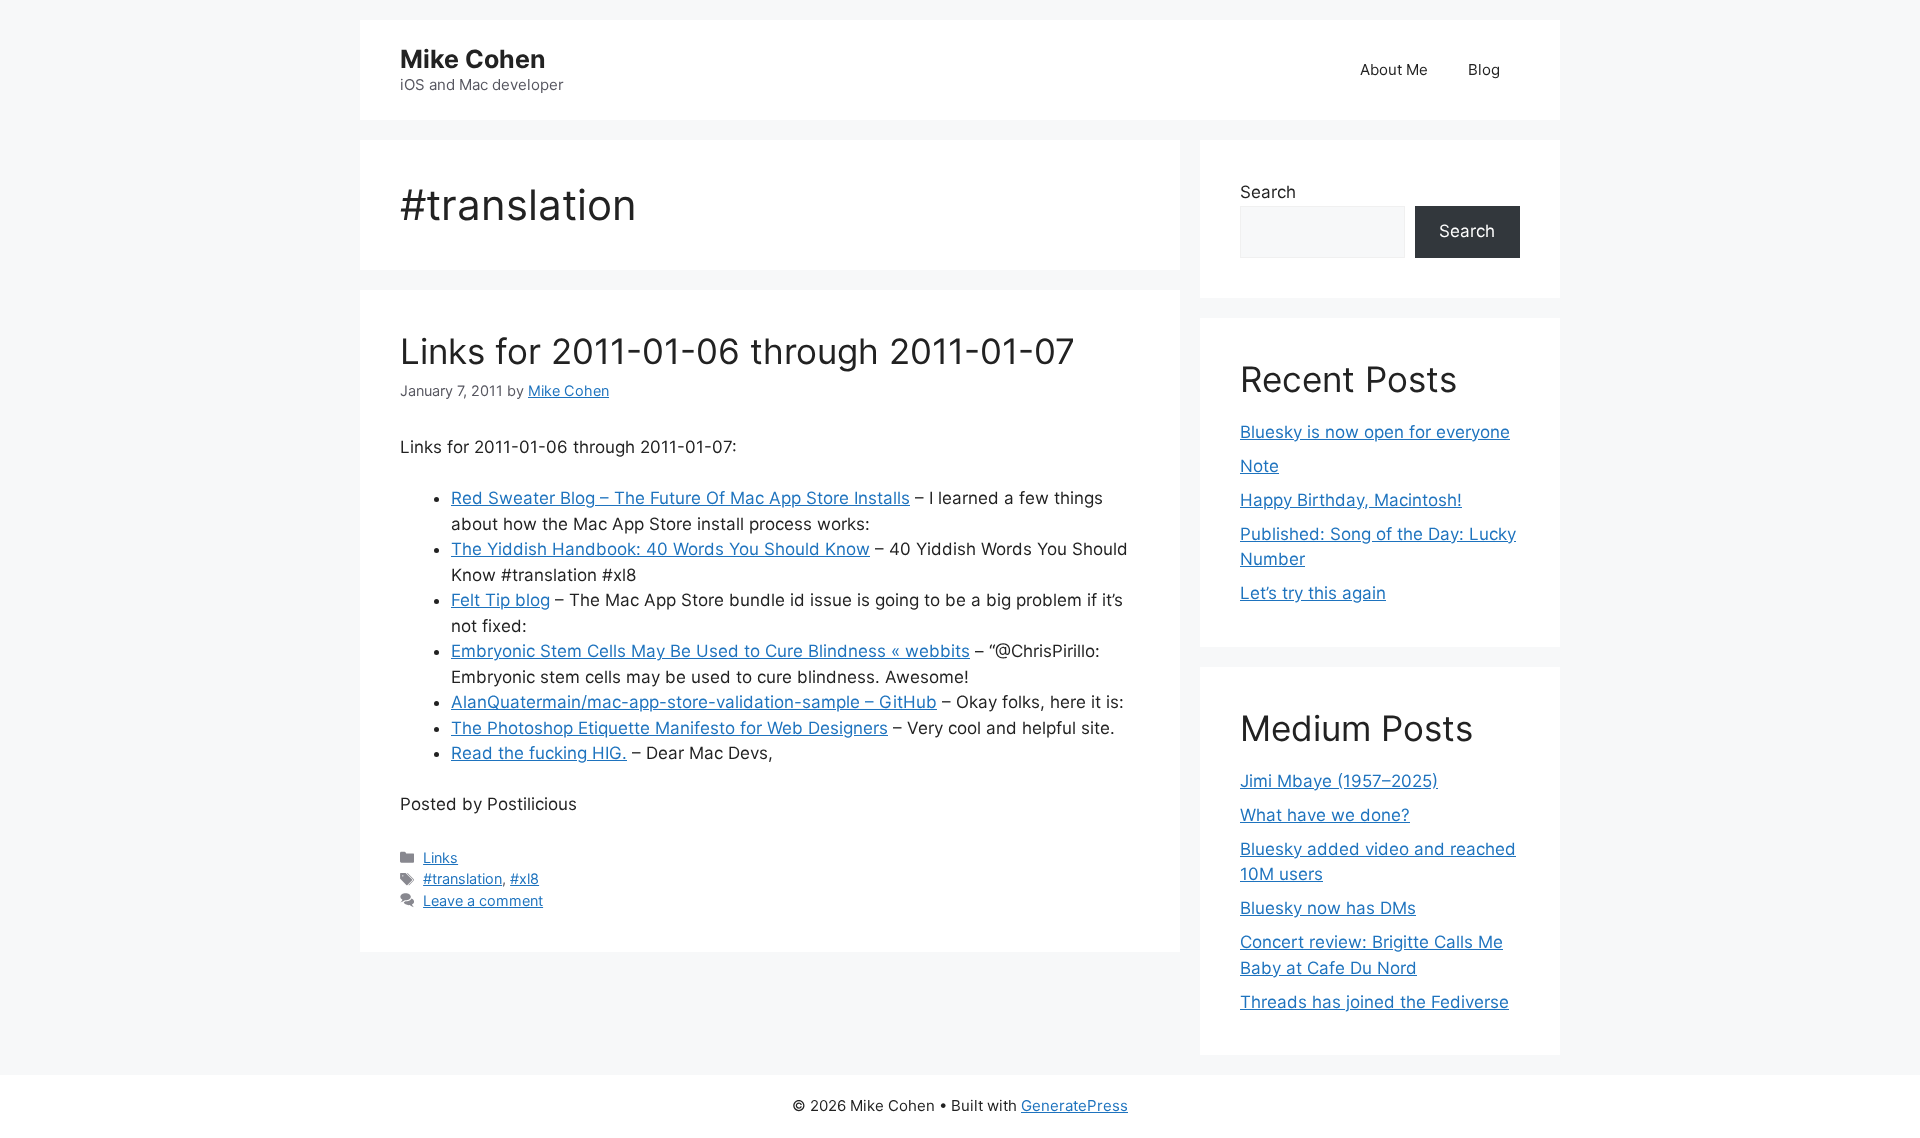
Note (1259, 466)
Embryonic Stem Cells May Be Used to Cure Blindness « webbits (710, 651)
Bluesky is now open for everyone (1375, 432)
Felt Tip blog (500, 600)
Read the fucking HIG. (539, 753)
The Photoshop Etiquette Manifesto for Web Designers (669, 728)
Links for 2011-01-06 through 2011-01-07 (737, 351)
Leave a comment (483, 900)
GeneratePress (1074, 1105)
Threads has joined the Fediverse (1374, 1002)
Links (440, 857)
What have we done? (1325, 815)
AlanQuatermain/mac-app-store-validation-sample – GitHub (694, 702)
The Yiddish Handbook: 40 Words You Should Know (660, 549)
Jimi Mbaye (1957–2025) (1339, 781)
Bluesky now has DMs (1328, 908)
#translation (462, 878)
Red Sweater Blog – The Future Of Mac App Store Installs (680, 498)
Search (1268, 192)
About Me (1394, 69)
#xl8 (524, 878)
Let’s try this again (1313, 593)
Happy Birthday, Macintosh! (1351, 500)
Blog (1484, 69)
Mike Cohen (473, 59)
